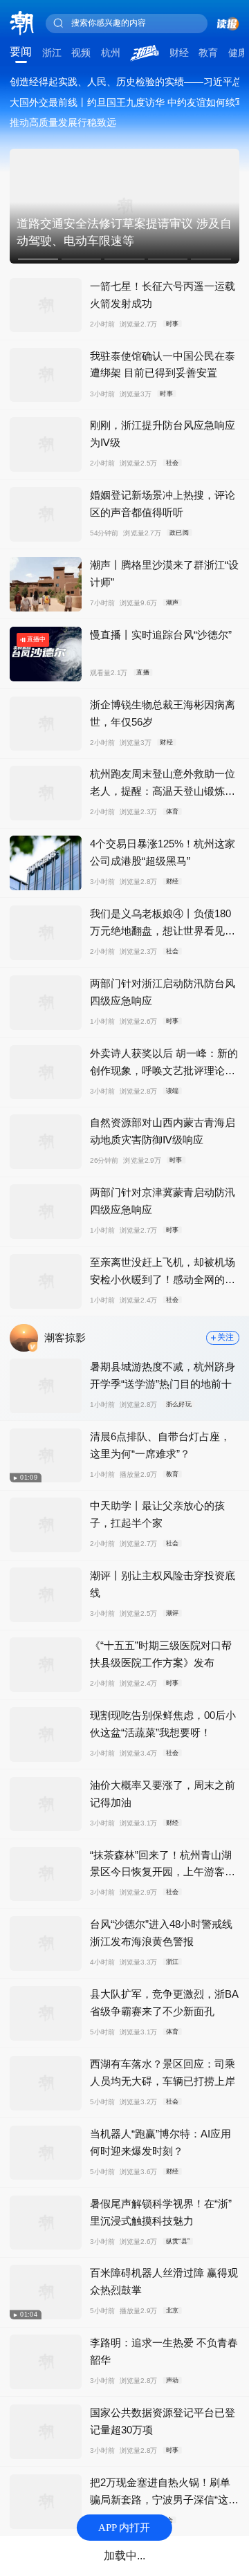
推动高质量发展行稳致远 (63, 122)
